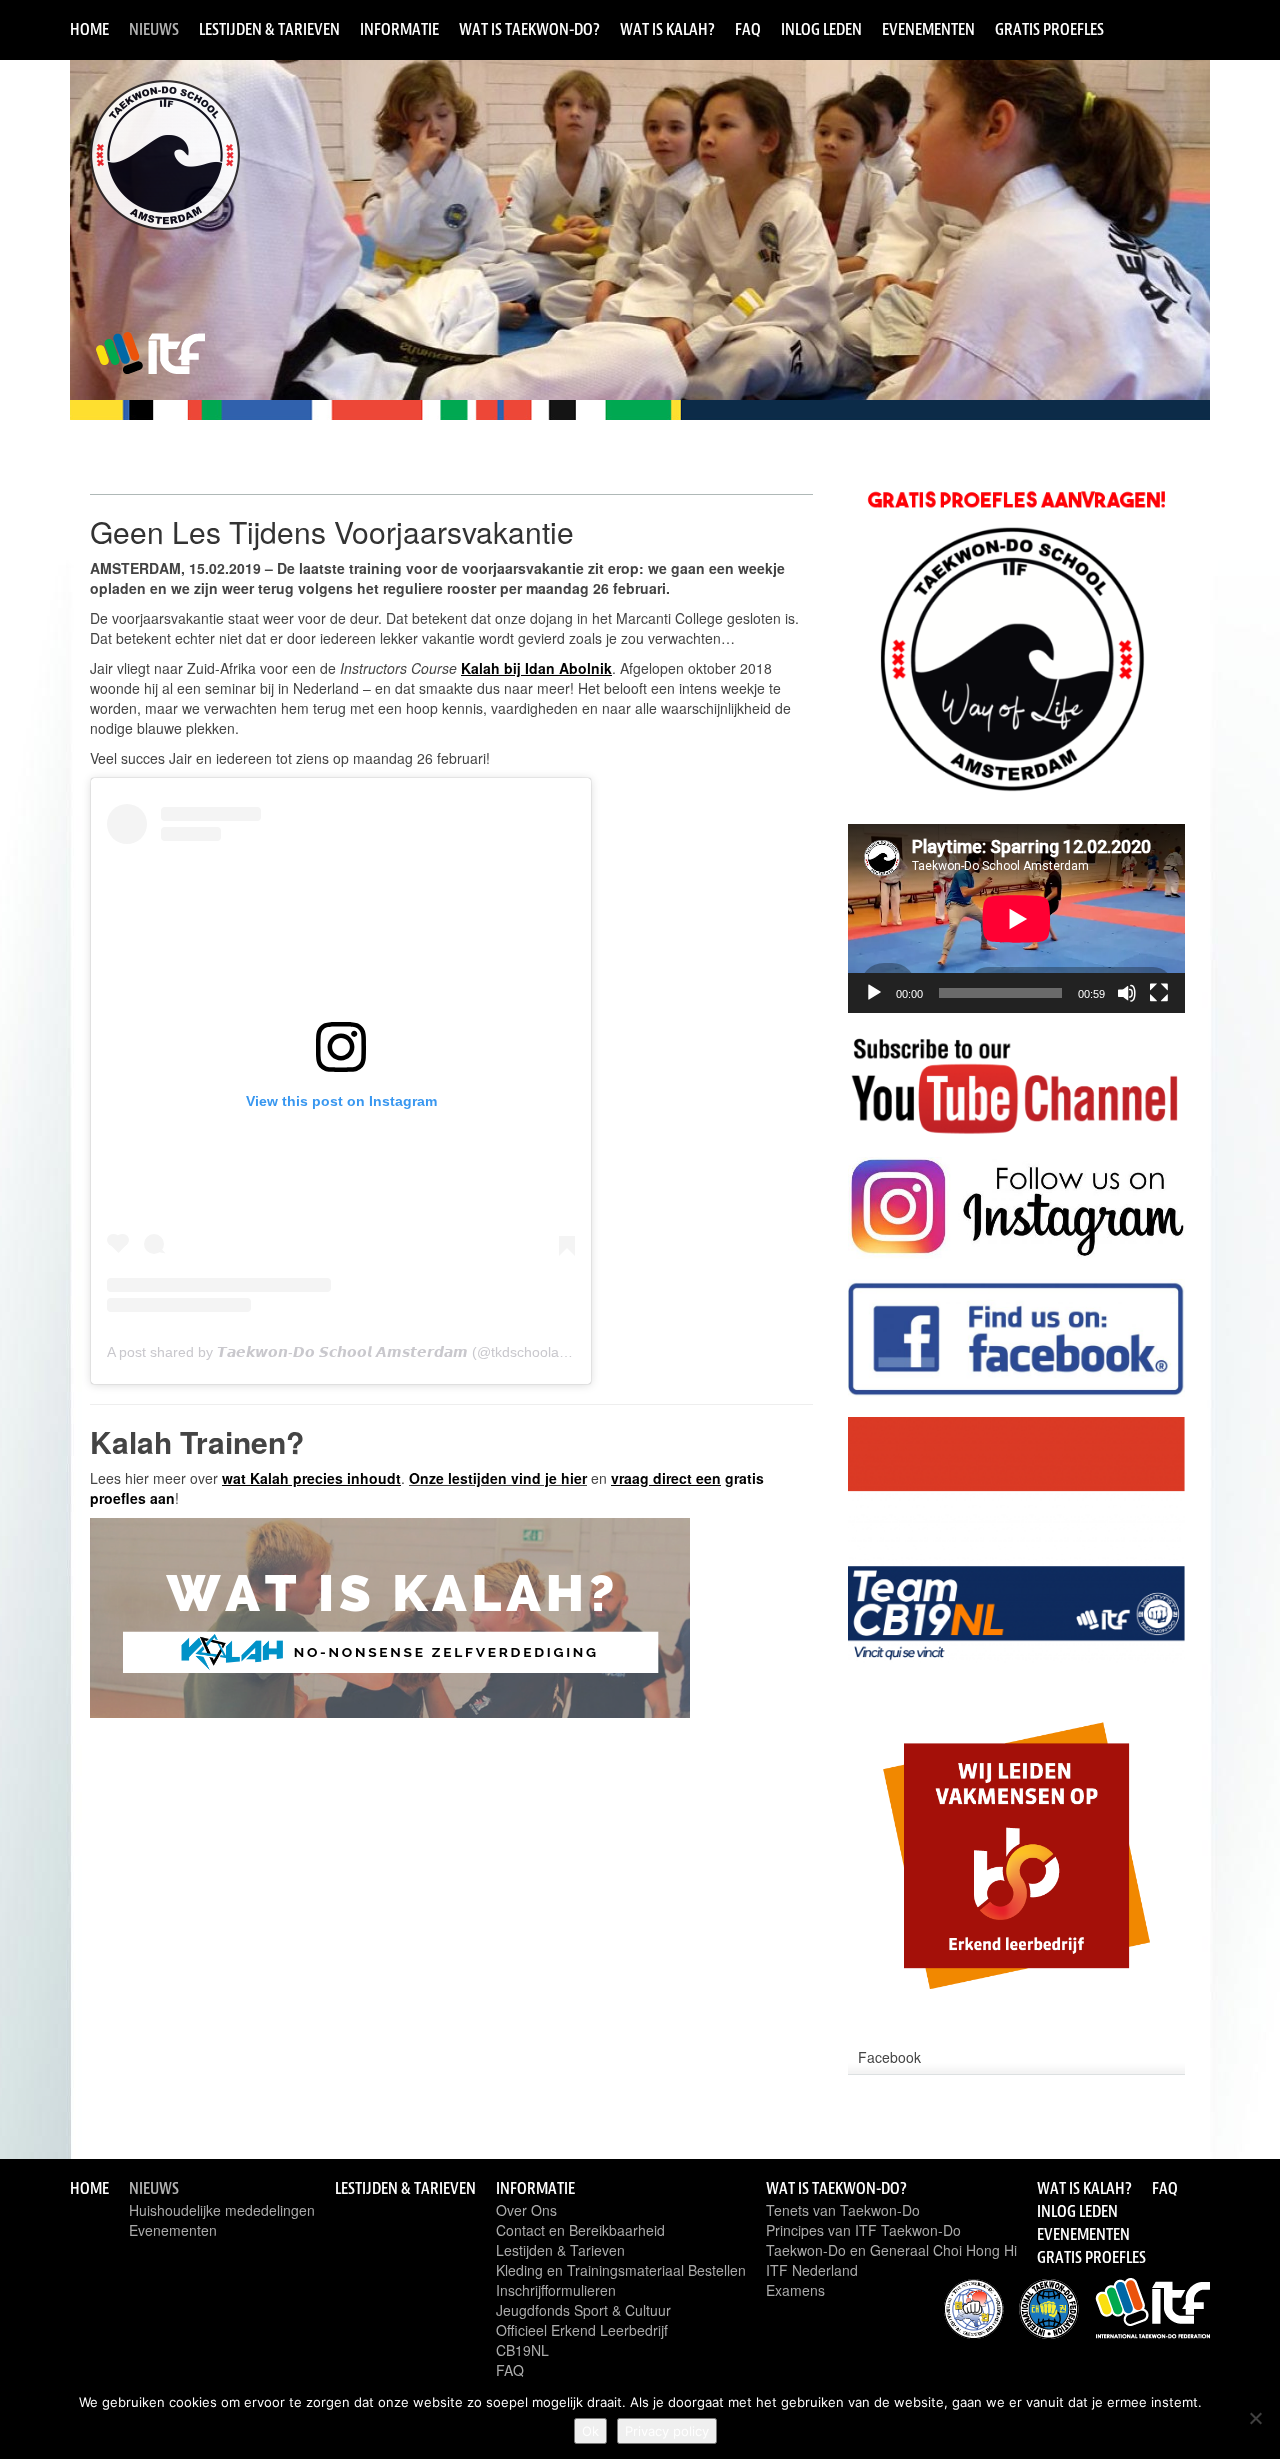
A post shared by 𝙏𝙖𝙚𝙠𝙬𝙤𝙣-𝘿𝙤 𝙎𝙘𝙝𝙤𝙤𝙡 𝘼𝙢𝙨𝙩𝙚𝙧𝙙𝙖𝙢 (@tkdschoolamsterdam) (367, 1352)
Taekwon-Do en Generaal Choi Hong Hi (891, 2250)
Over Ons (526, 2210)
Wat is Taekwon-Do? (529, 29)
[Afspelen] (874, 993)
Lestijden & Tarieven (269, 29)
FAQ (748, 29)
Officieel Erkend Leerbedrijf (582, 2330)
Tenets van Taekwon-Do (843, 2210)
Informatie (399, 29)
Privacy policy (667, 2431)
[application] (1016, 918)
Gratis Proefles (1049, 29)
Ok (590, 2431)
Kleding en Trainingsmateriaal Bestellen (621, 2270)
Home (89, 29)
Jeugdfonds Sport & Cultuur (583, 2310)
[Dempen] (1127, 993)
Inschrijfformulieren (556, 2290)
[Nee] (1255, 2418)
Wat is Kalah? (667, 29)
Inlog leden (821, 29)
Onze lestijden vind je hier (498, 1478)
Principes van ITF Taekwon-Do (863, 2230)
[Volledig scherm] (1159, 993)
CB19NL (522, 2350)
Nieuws (154, 29)
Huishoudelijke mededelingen (222, 2210)
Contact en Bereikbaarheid (580, 2230)
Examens (795, 2290)
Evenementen (928, 29)
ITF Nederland (812, 2270)
